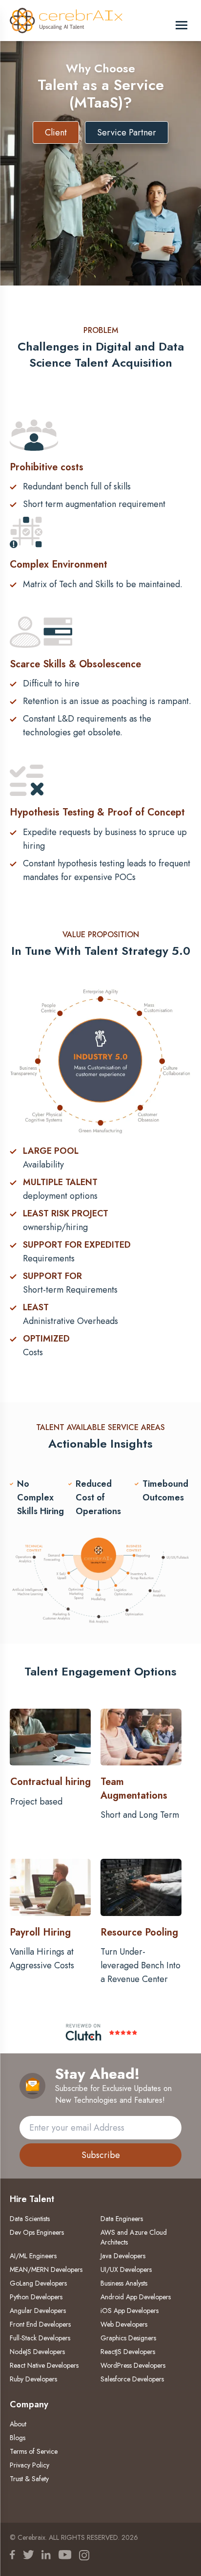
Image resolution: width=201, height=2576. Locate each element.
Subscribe (101, 2155)
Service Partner (127, 132)
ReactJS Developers (128, 2352)
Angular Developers (38, 2311)
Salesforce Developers (132, 2379)
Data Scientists (30, 2219)
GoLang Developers (38, 2283)
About (18, 2424)
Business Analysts (124, 2283)
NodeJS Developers (37, 2352)
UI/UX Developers (126, 2269)
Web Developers (124, 2324)
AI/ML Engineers (33, 2256)
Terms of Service (34, 2451)
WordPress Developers (133, 2365)
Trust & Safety (29, 2479)
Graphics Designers (128, 2338)
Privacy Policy (30, 2465)
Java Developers (123, 2256)
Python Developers (36, 2297)
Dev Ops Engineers (37, 2232)
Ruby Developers (33, 2379)
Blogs (18, 2438)
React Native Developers (44, 2365)
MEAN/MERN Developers (46, 2269)
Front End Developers (40, 2324)
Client (56, 132)
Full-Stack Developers (40, 2338)
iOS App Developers (130, 2311)
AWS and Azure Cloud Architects (134, 2237)
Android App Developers (136, 2297)
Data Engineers (122, 2219)
